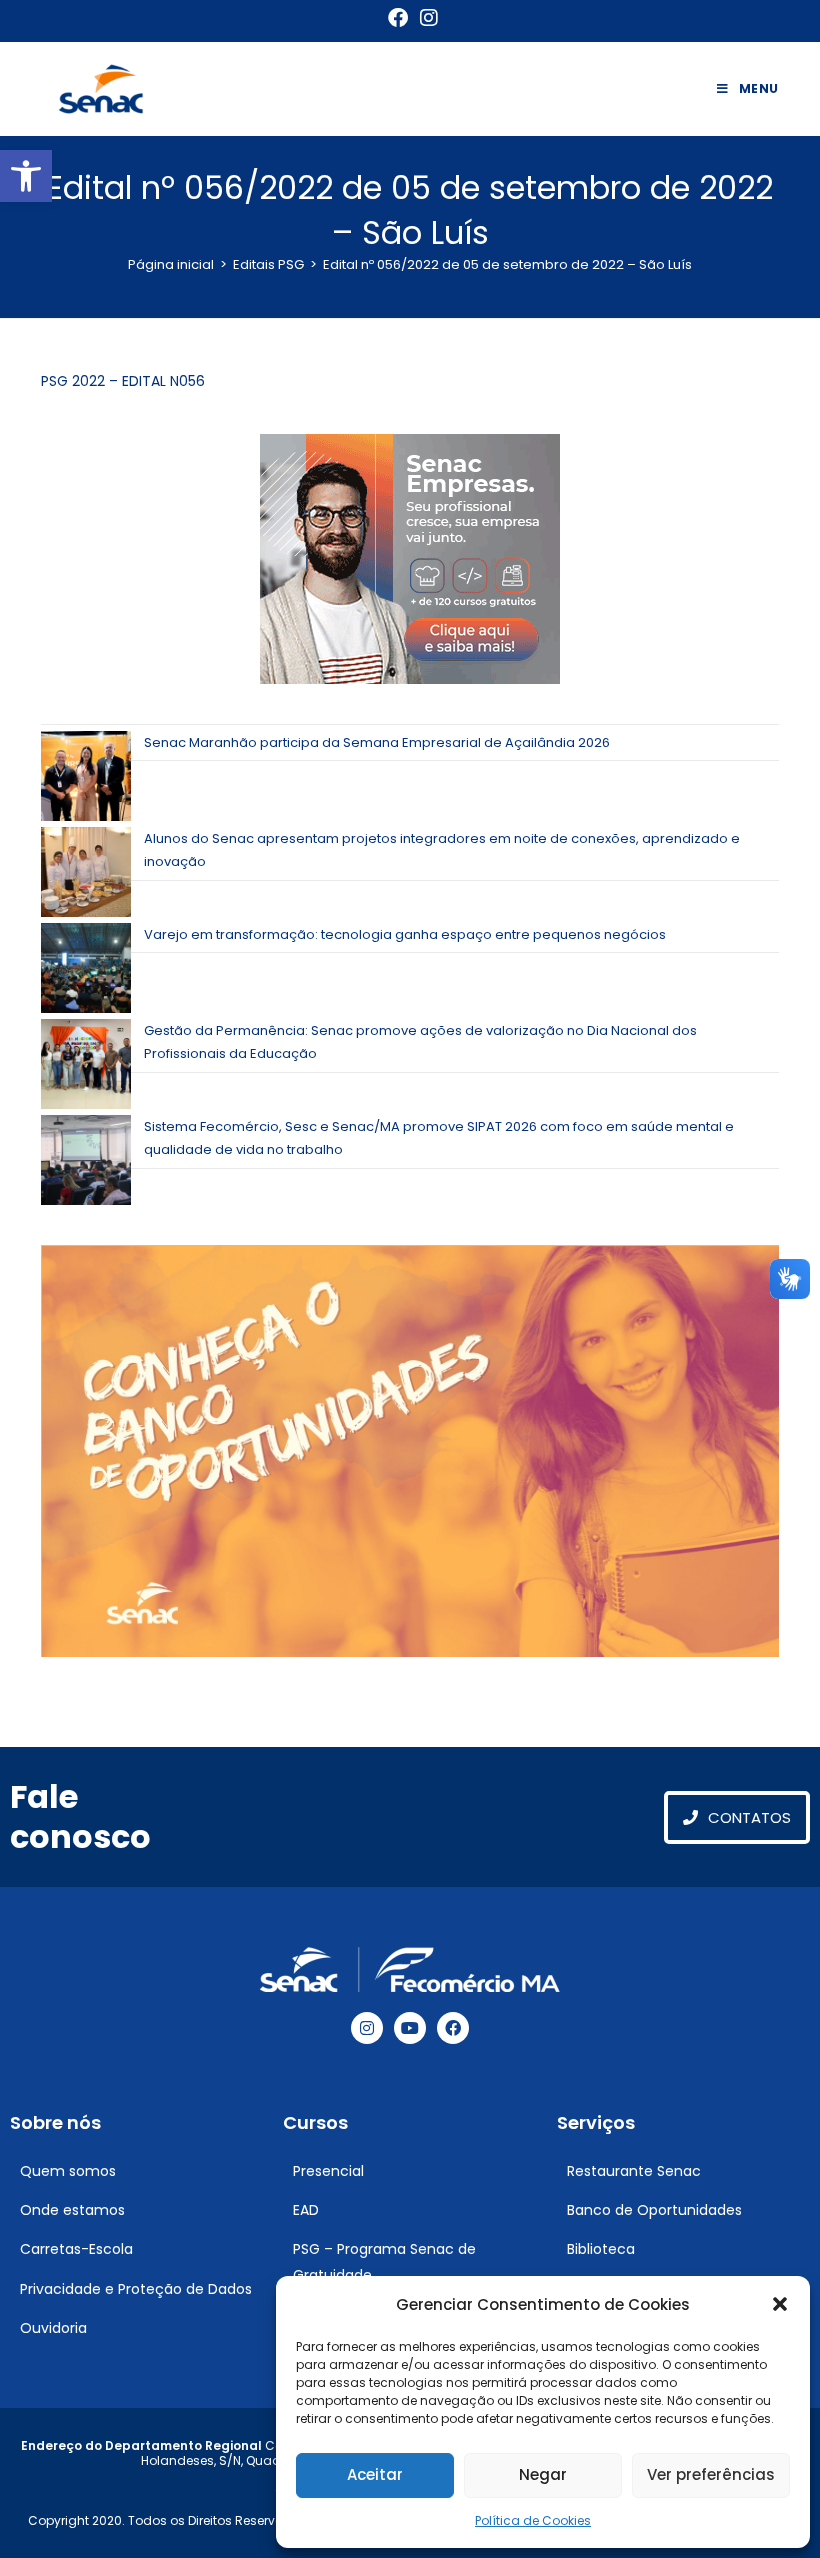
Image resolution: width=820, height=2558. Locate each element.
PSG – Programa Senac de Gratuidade (384, 2261)
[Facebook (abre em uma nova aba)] (398, 18)
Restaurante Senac (634, 2171)
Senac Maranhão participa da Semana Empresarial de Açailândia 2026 (377, 742)
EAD (306, 2210)
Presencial (328, 2171)
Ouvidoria (53, 2328)
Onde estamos (72, 2210)
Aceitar (375, 2474)
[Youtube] (410, 2028)
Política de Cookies (533, 2520)
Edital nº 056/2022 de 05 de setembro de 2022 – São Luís (507, 264)
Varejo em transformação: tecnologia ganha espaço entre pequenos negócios (405, 934)
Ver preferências (711, 2474)
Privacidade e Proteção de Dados (136, 2289)
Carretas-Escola (76, 2249)
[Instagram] (367, 2028)
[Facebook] (453, 2028)
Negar (543, 2474)
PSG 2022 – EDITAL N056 (123, 381)
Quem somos (68, 2171)
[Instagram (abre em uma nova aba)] (426, 18)
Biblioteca (601, 2249)
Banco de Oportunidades (654, 2210)
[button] (26, 176)
